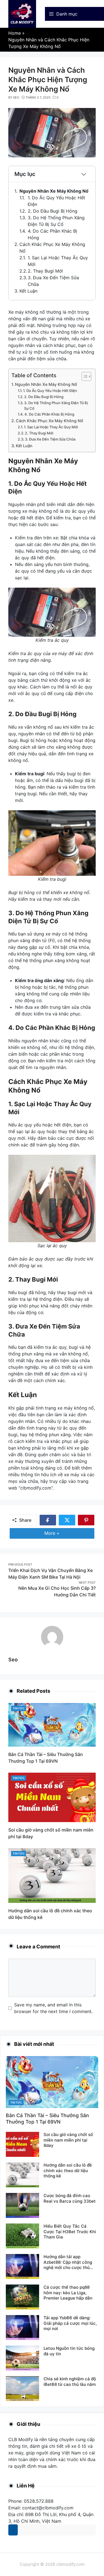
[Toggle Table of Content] (84, 376)
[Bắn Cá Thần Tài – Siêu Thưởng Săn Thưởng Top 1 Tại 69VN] (52, 1724)
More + (60, 1533)
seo (13, 1660)
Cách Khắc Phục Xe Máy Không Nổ (50, 421)
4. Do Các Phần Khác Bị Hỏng (49, 414)
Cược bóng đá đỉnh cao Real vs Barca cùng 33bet (70, 2198)
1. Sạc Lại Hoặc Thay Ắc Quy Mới (51, 427)
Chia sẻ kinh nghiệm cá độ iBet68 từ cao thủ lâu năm (70, 2382)
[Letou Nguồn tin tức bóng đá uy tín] (22, 2358)
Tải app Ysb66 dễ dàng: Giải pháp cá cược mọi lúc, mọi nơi (70, 2323)
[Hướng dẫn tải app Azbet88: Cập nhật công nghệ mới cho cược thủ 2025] (22, 2266)
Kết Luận (28, 291)
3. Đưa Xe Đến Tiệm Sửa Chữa (50, 439)
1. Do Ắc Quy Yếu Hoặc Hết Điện (50, 391)
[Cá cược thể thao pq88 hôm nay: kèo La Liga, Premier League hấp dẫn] (22, 2297)
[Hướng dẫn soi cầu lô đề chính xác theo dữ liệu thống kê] (52, 1875)
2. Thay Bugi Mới (45, 271)
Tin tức (19, 1708)
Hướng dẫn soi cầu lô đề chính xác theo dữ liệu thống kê (68, 2170)
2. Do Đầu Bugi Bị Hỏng (53, 211)
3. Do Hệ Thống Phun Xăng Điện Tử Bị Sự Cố (56, 406)
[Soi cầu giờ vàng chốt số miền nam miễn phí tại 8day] (52, 1797)
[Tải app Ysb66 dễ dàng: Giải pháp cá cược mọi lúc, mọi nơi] (22, 2327)
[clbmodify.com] (22, 13)
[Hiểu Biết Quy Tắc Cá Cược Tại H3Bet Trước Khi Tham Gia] (22, 2236)
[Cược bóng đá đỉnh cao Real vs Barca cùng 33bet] (22, 2205)
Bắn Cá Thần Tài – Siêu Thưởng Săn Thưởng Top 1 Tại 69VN (47, 2119)
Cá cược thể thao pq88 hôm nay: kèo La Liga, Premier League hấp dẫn (68, 2293)
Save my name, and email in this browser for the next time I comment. (53, 2008)
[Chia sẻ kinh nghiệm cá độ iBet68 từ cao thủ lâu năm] (22, 2388)
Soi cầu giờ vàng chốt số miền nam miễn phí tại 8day (68, 2140)
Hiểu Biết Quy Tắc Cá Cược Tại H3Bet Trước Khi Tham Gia (70, 2232)
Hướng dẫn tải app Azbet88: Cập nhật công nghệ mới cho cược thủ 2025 (68, 2265)
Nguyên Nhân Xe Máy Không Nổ (54, 191)
